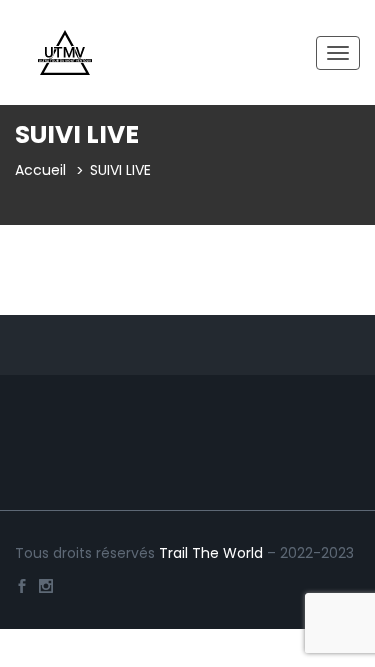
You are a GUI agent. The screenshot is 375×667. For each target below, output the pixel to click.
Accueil (40, 170)
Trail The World (211, 553)
